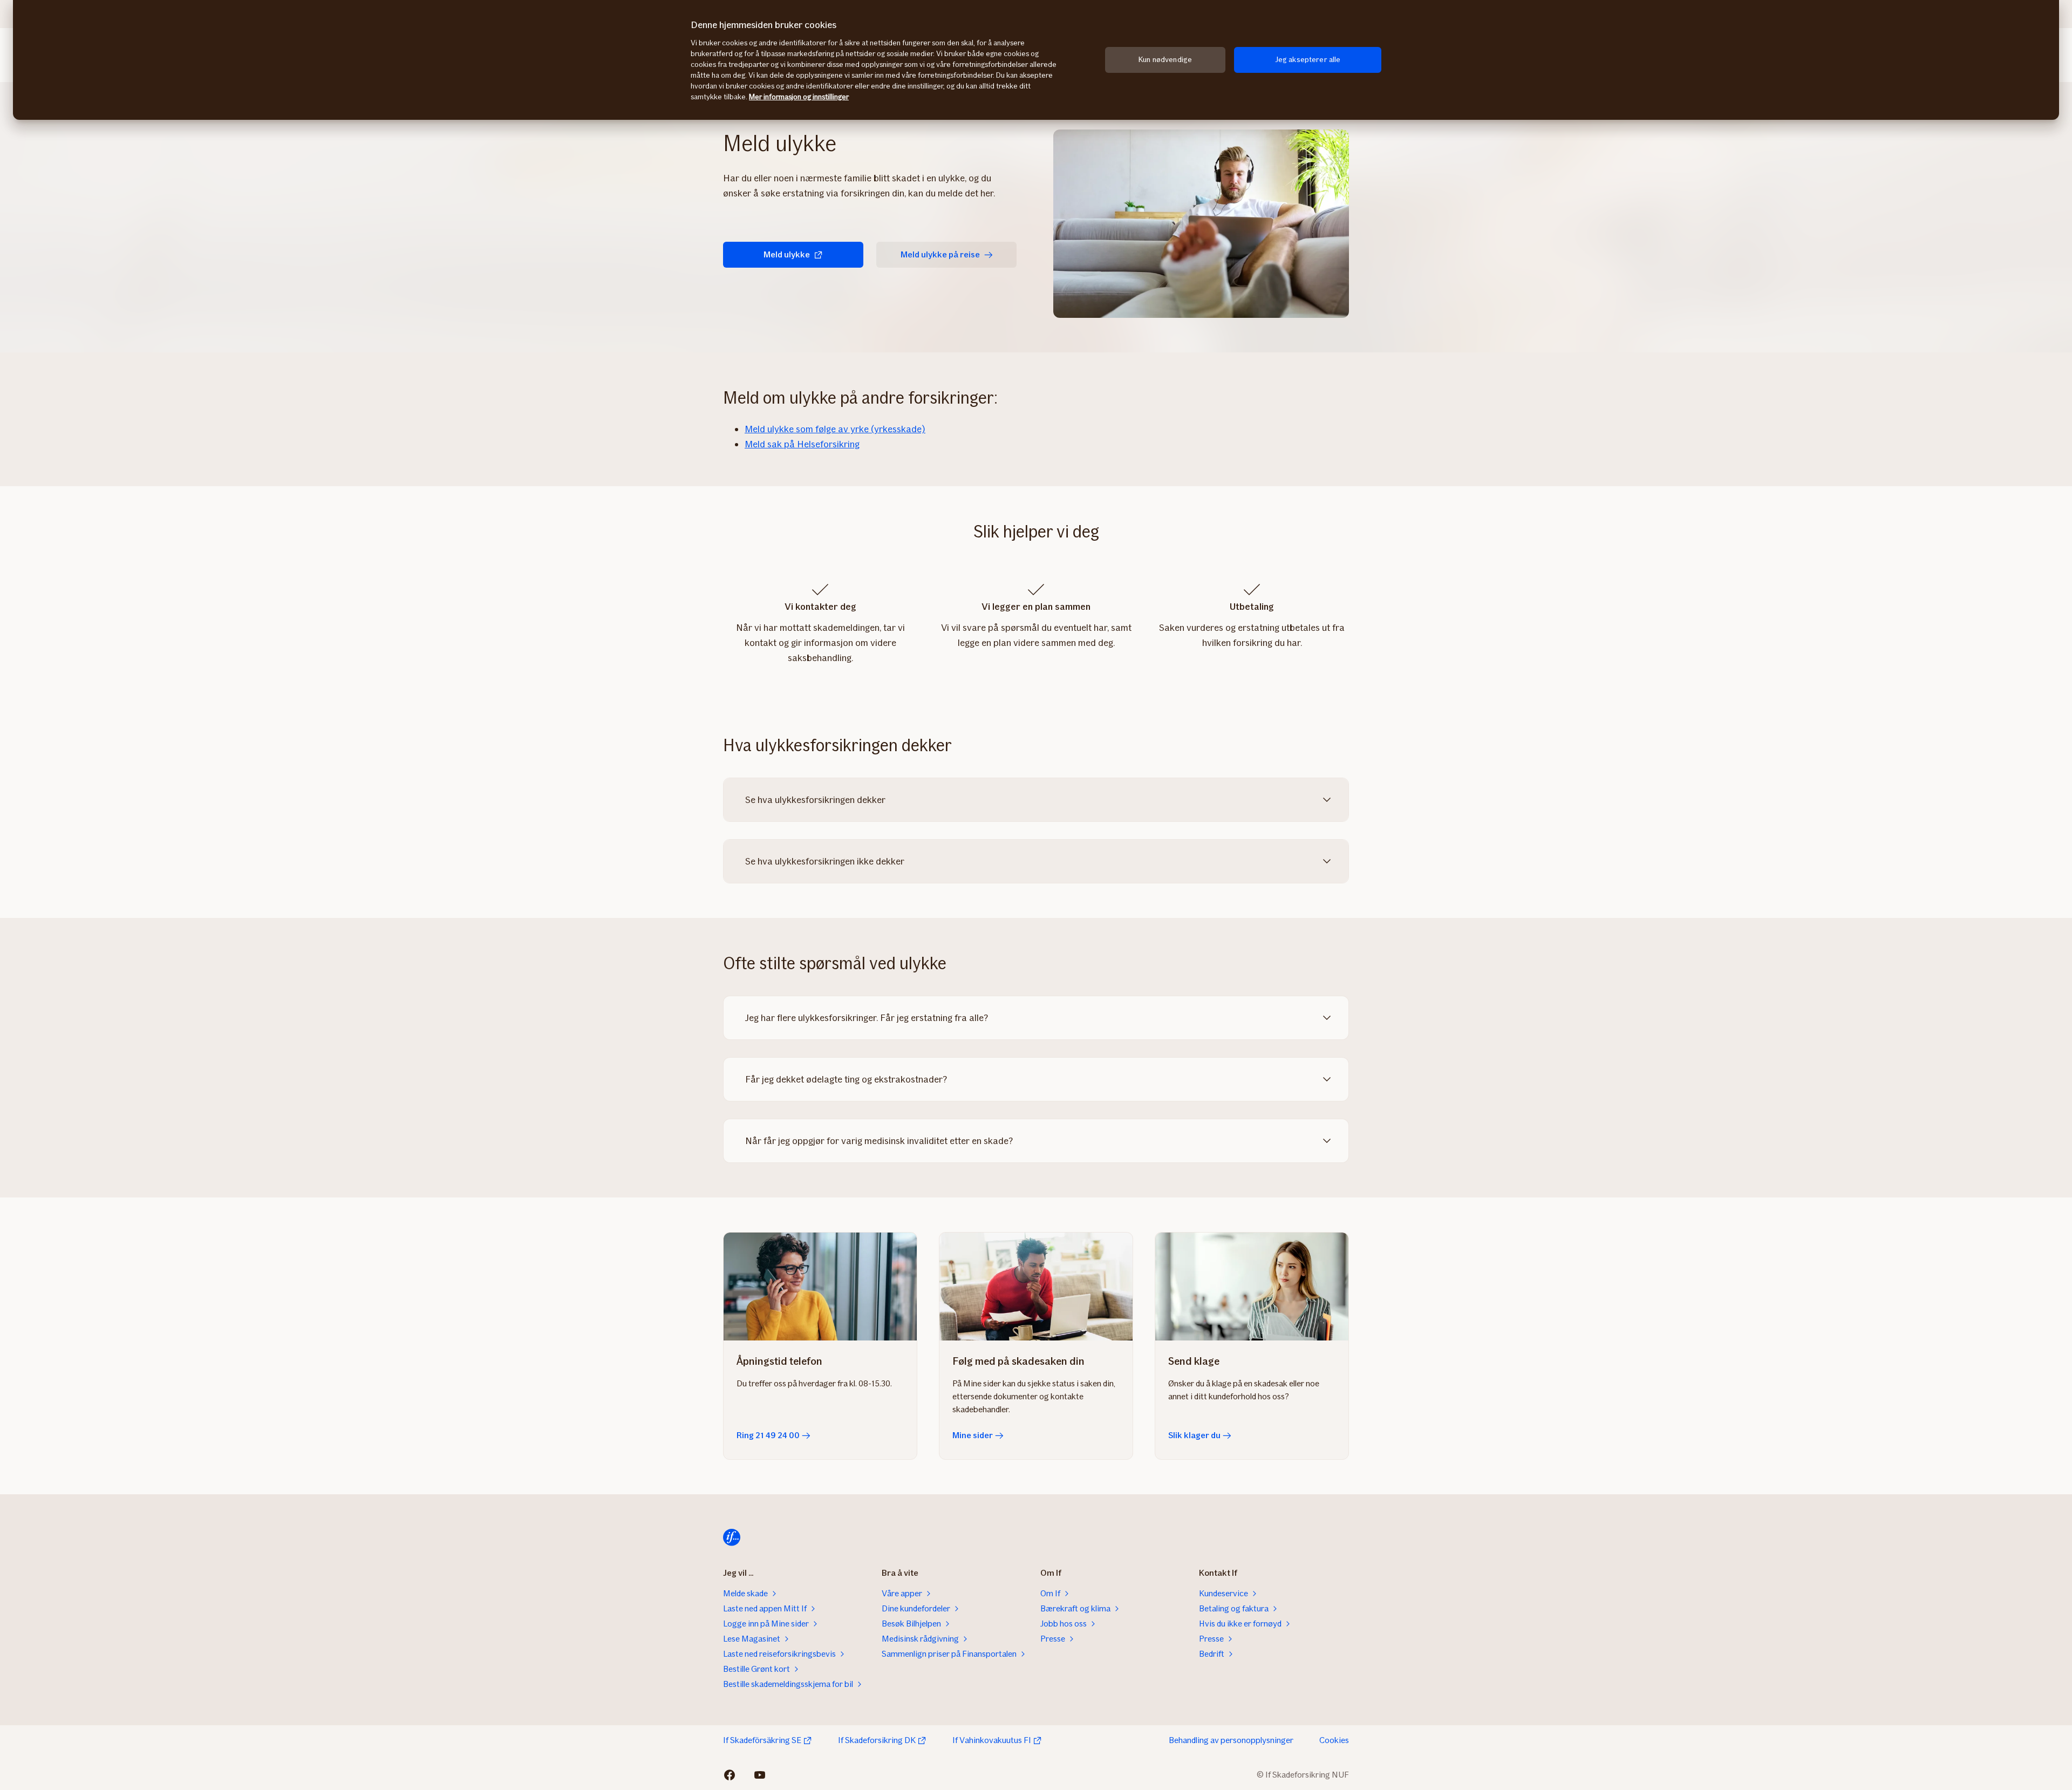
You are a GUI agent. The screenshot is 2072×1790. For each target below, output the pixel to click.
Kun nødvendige (1165, 60)
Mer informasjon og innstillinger (799, 97)
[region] (1036, 60)
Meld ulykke (787, 254)
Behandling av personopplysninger (1231, 1740)
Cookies (1334, 1740)
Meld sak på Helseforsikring (802, 444)
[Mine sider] (1036, 1287)
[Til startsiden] (732, 1537)
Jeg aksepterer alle (1308, 60)
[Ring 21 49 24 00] (820, 1287)
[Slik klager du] (1252, 1287)
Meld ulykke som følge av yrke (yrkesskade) (835, 429)
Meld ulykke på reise (940, 254)
